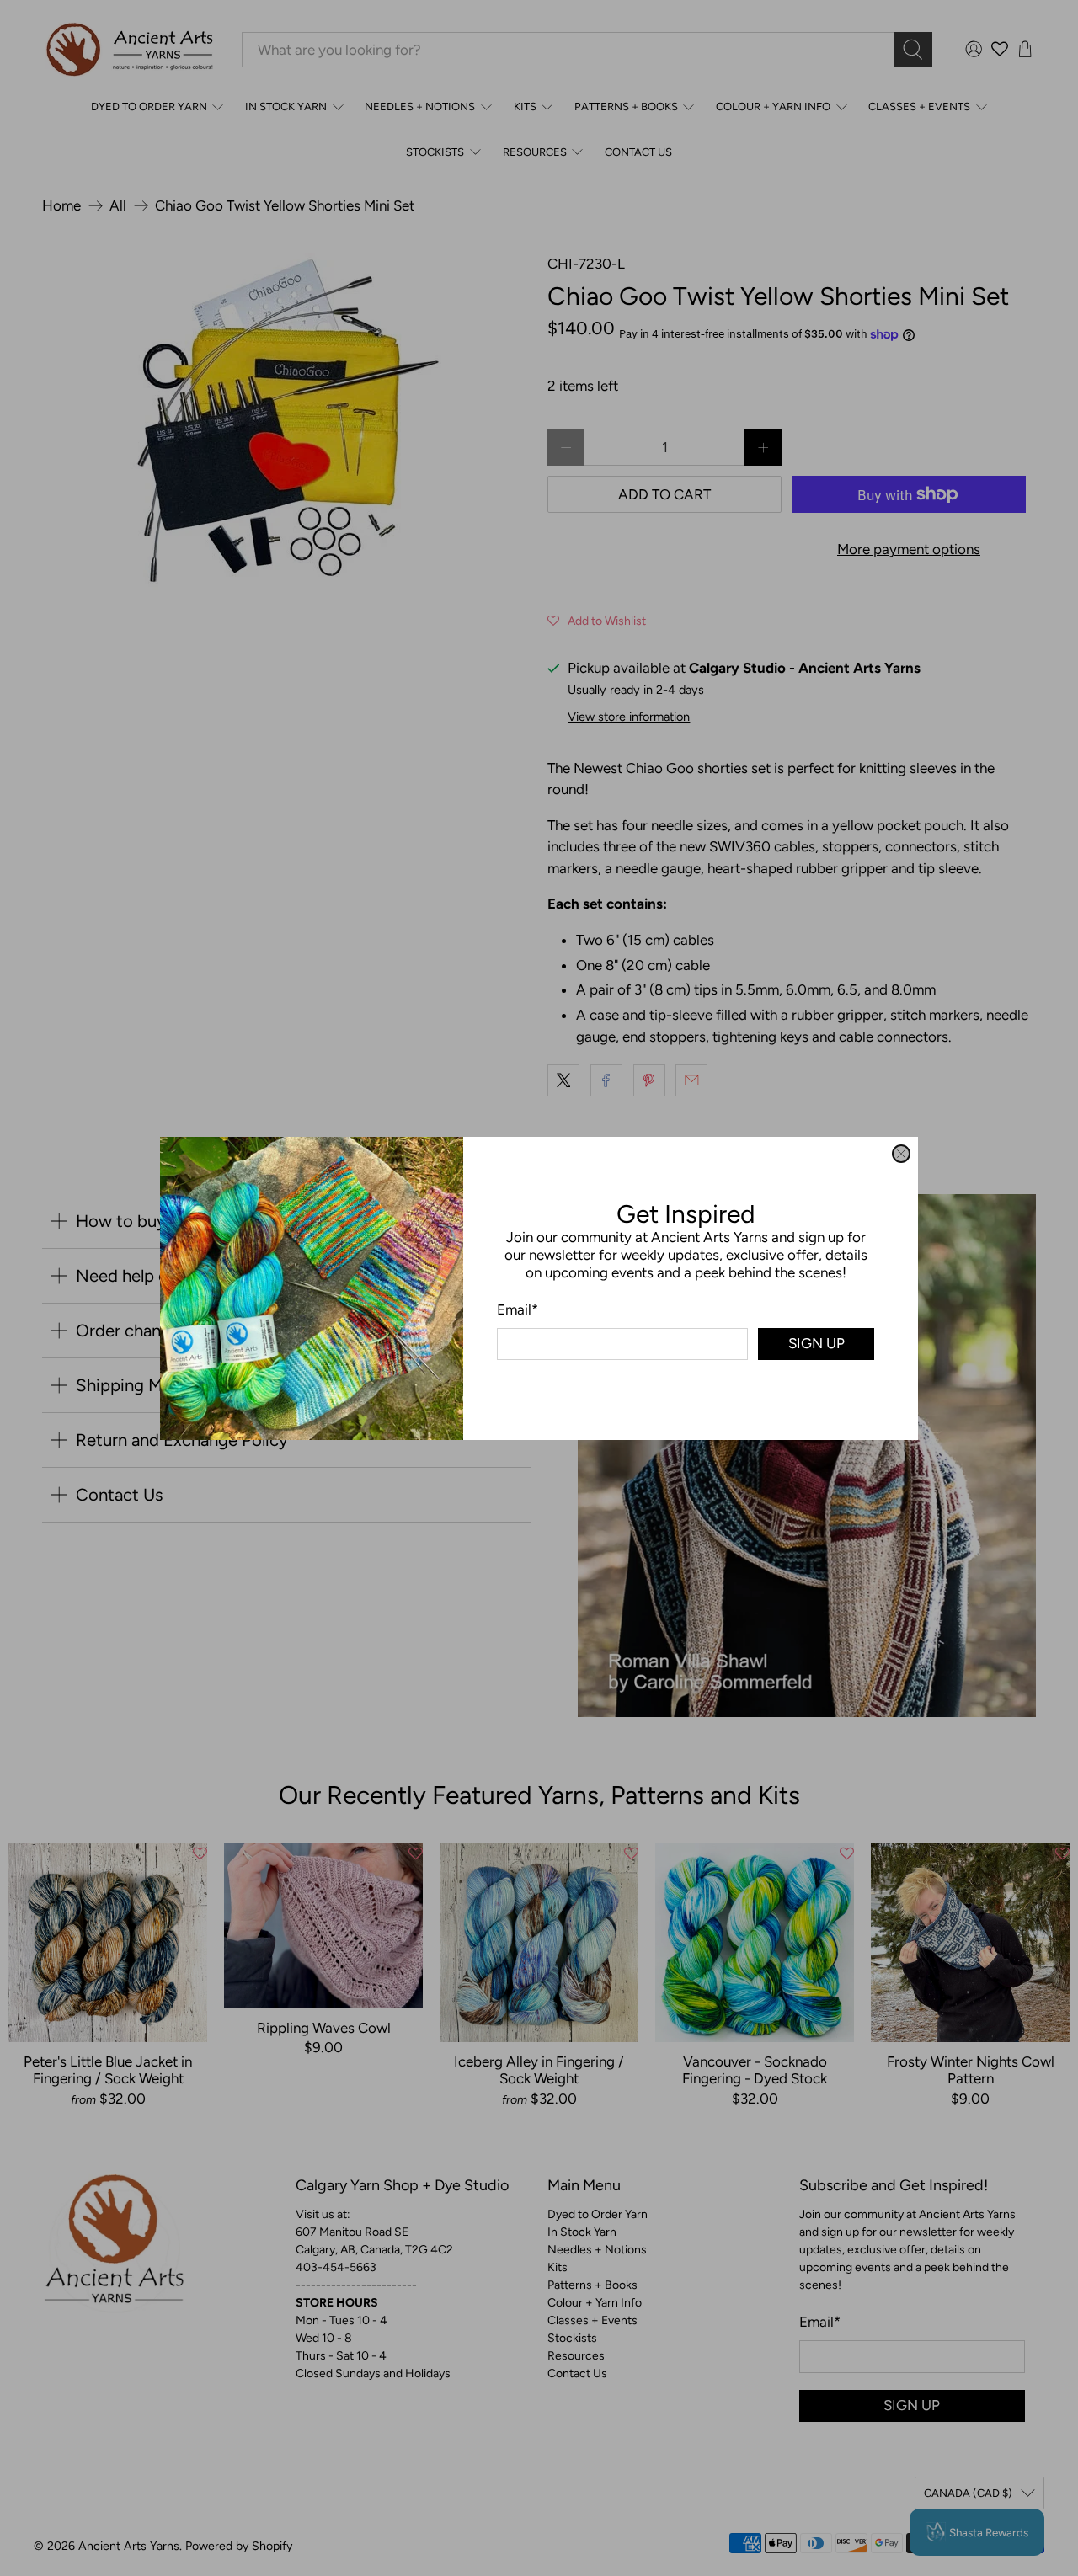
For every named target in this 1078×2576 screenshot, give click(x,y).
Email (518, 1309)
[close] (901, 1154)
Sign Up (817, 1343)
